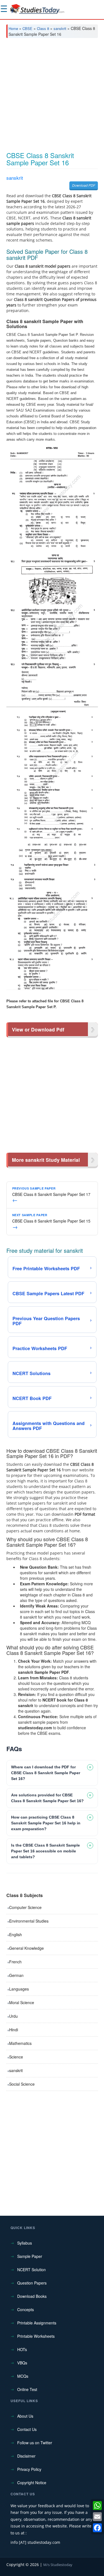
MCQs (23, 2376)
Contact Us (27, 2429)
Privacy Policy (29, 2469)
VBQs (22, 2363)
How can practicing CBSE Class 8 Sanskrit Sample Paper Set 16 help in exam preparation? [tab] (46, 1823)
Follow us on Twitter (35, 2443)
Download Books (32, 2296)
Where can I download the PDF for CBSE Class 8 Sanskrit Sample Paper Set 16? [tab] (46, 1773)
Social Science (22, 2084)
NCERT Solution (31, 2270)
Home (13, 28)
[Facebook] (97, 2528)
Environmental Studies (29, 1921)
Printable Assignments (37, 2323)
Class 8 (43, 28)
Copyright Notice (32, 2483)
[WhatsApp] (97, 2506)
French (15, 1962)
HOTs (22, 2349)
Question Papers (32, 2283)
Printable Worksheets (36, 2336)
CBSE (27, 28)
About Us (25, 2416)
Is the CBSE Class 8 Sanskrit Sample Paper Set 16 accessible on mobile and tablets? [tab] (45, 1851)
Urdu (13, 2016)
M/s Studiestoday (58, 2565)
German (16, 1975)
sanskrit (60, 28)
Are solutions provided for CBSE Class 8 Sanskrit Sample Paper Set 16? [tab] (47, 1798)
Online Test (27, 2389)
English (16, 1934)
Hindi (14, 2030)
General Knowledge (26, 1948)
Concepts (26, 2309)
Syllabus (25, 2243)
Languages (19, 1989)
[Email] (97, 2517)
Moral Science (22, 2002)
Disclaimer (26, 2456)
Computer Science (25, 1907)
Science (16, 2057)
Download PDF (84, 185)
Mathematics (20, 2043)
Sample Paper (30, 2256)
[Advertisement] (52, 97)
